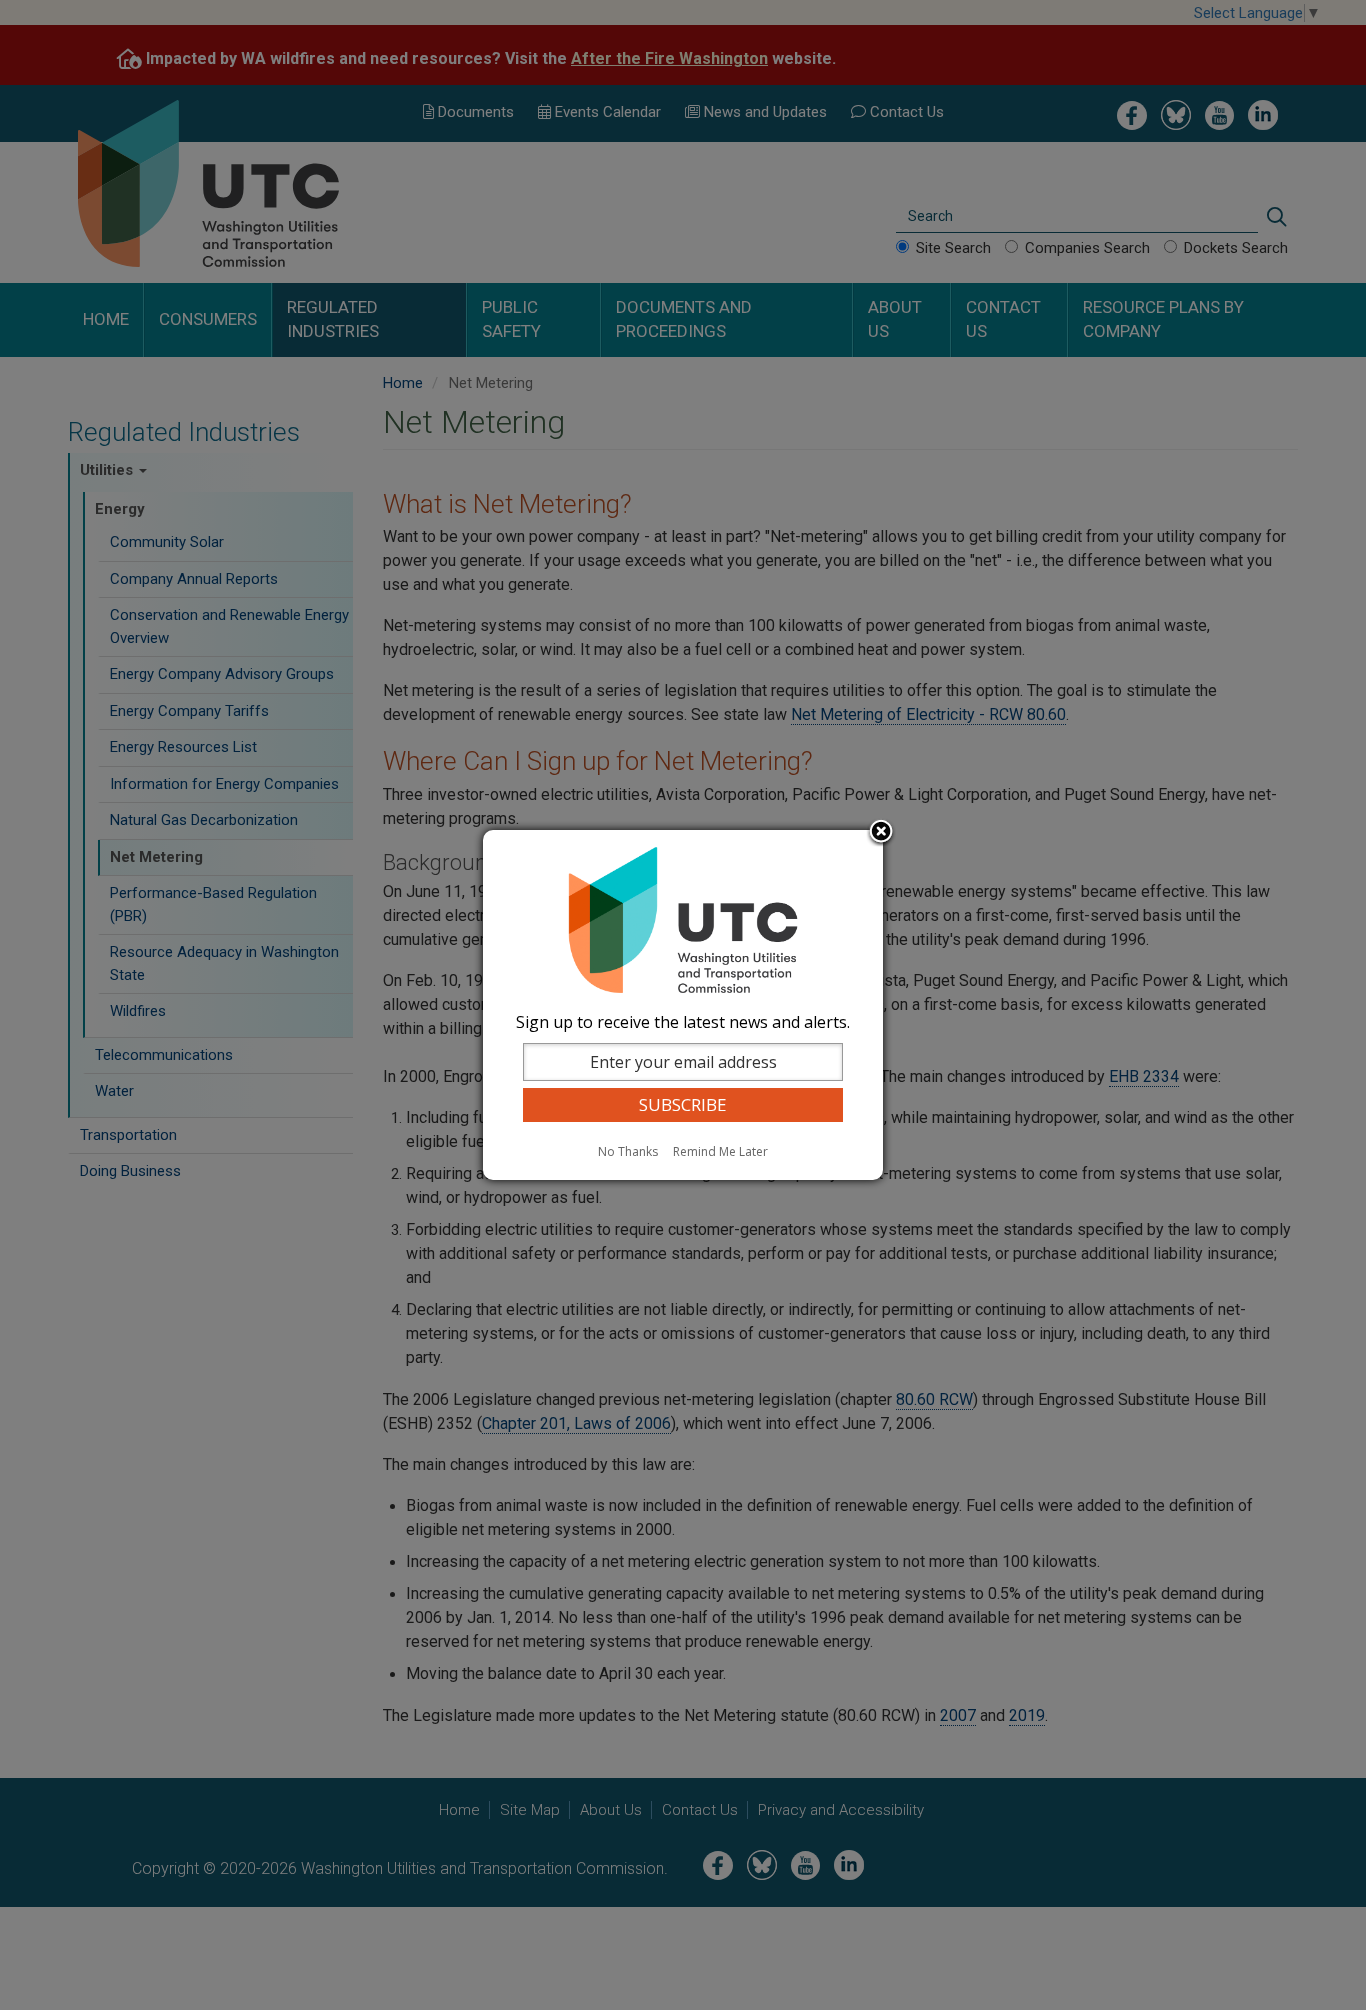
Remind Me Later (720, 1151)
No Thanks (628, 1151)
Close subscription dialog (881, 833)
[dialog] (683, 1005)
